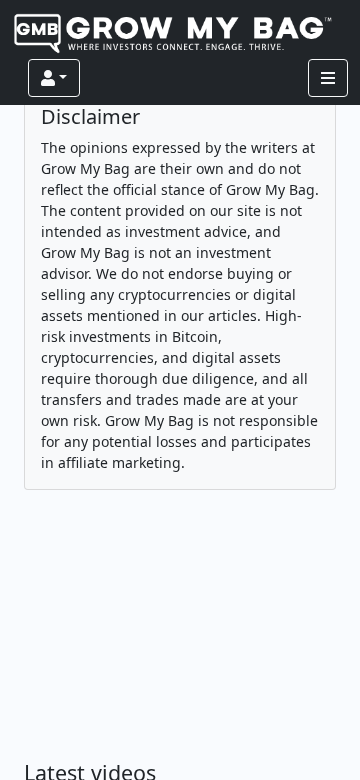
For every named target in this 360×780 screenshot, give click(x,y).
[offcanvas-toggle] (328, 78)
